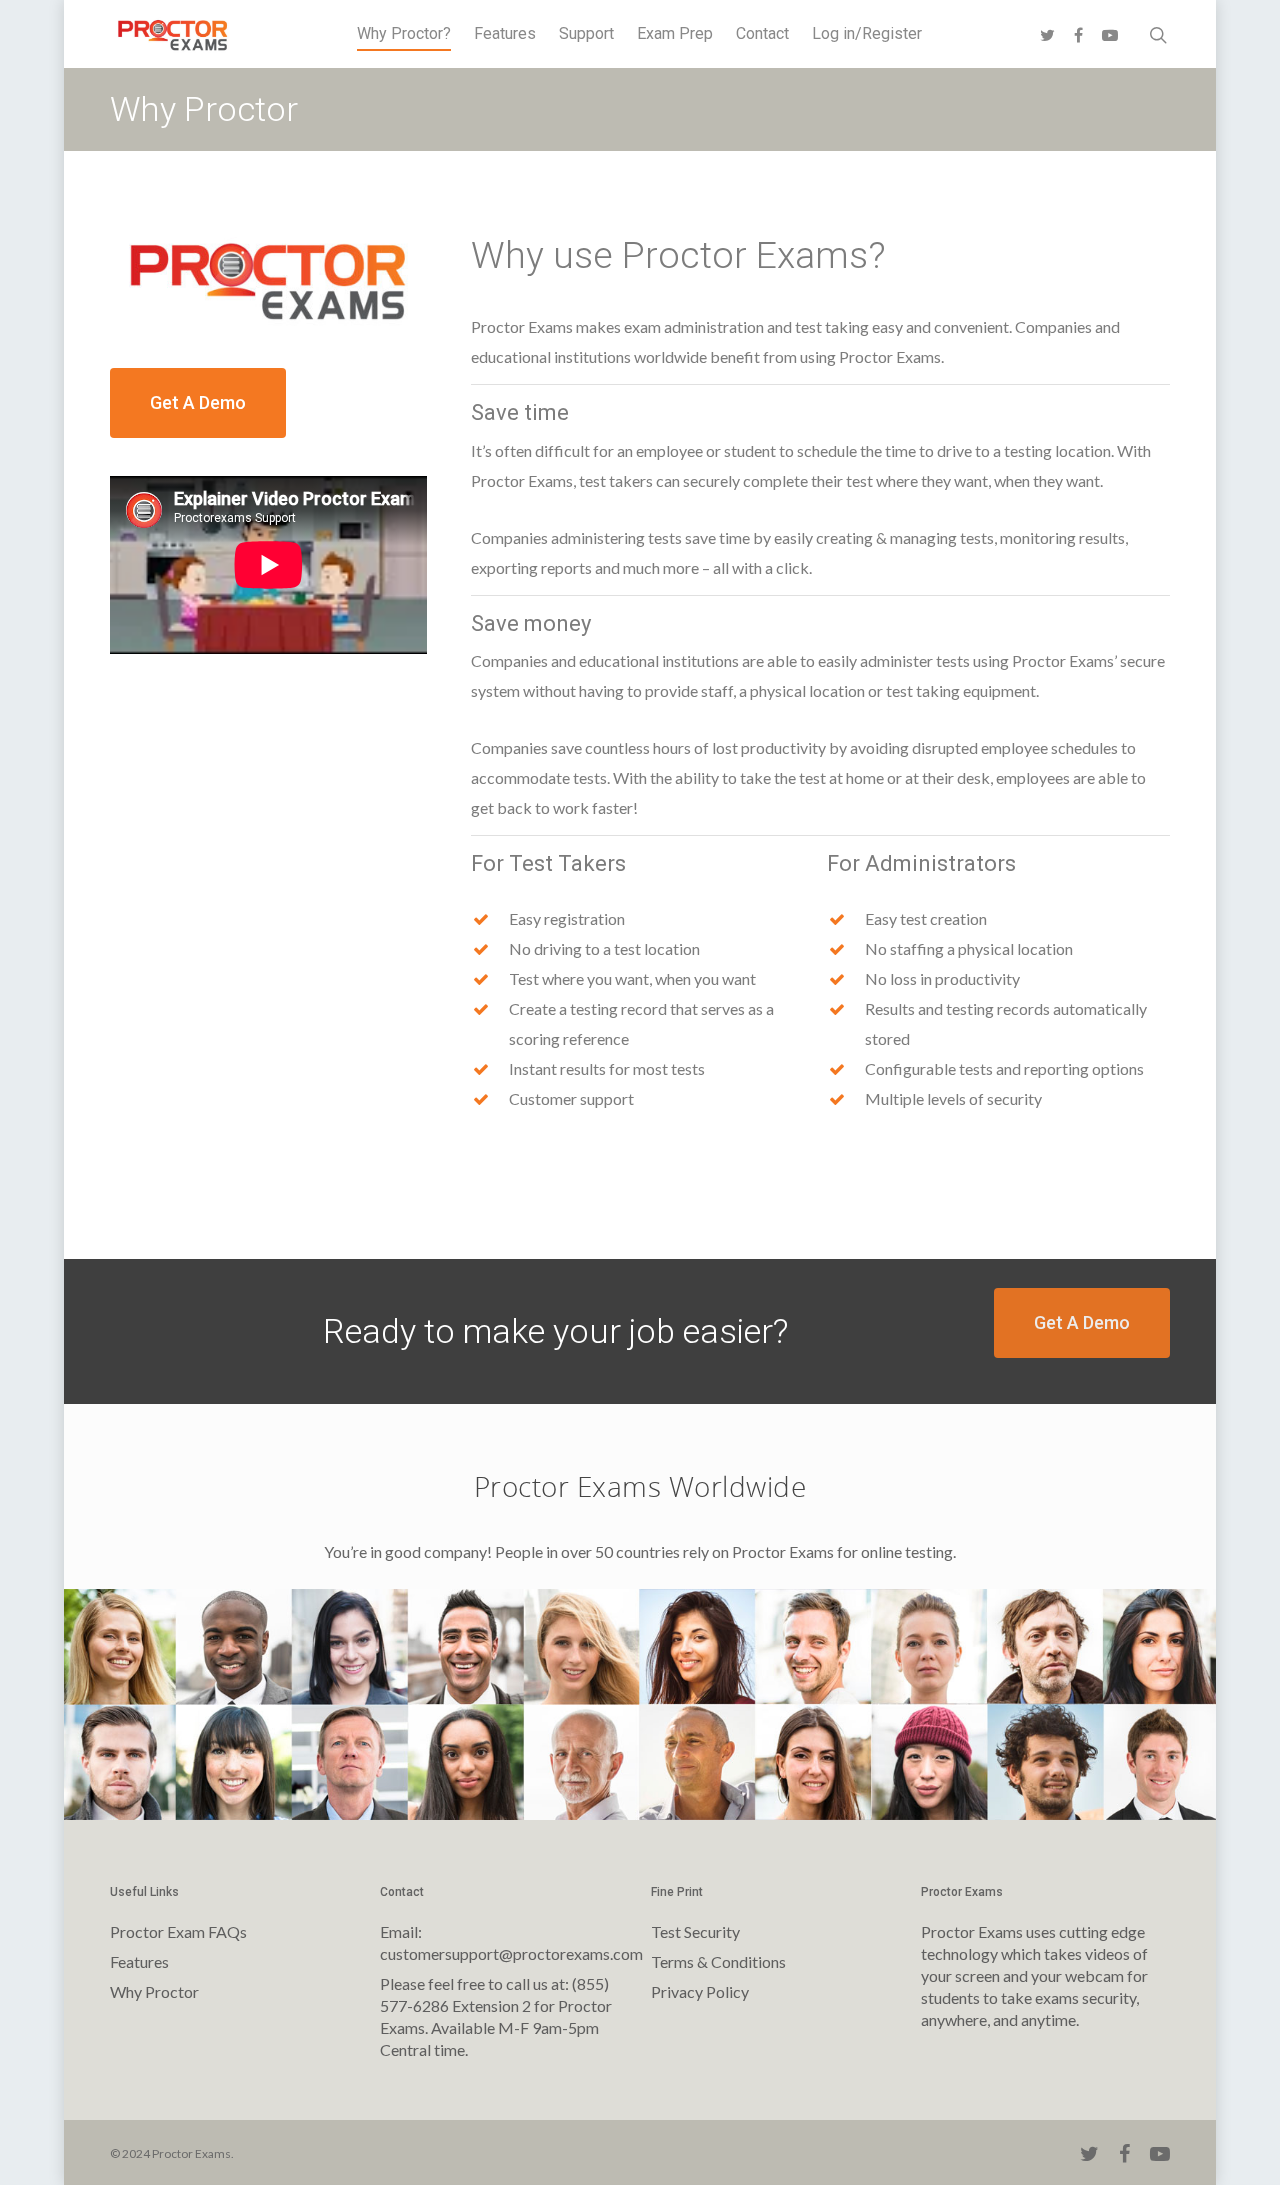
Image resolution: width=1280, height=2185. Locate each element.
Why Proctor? (404, 33)
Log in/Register (867, 33)
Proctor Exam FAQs (178, 1931)
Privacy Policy (700, 1991)
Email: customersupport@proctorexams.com (504, 1942)
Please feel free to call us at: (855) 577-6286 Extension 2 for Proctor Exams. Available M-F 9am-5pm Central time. (496, 2016)
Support (586, 33)
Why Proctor (154, 1991)
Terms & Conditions (718, 1961)
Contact (762, 33)
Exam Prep (675, 33)
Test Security (695, 1931)
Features (505, 33)
